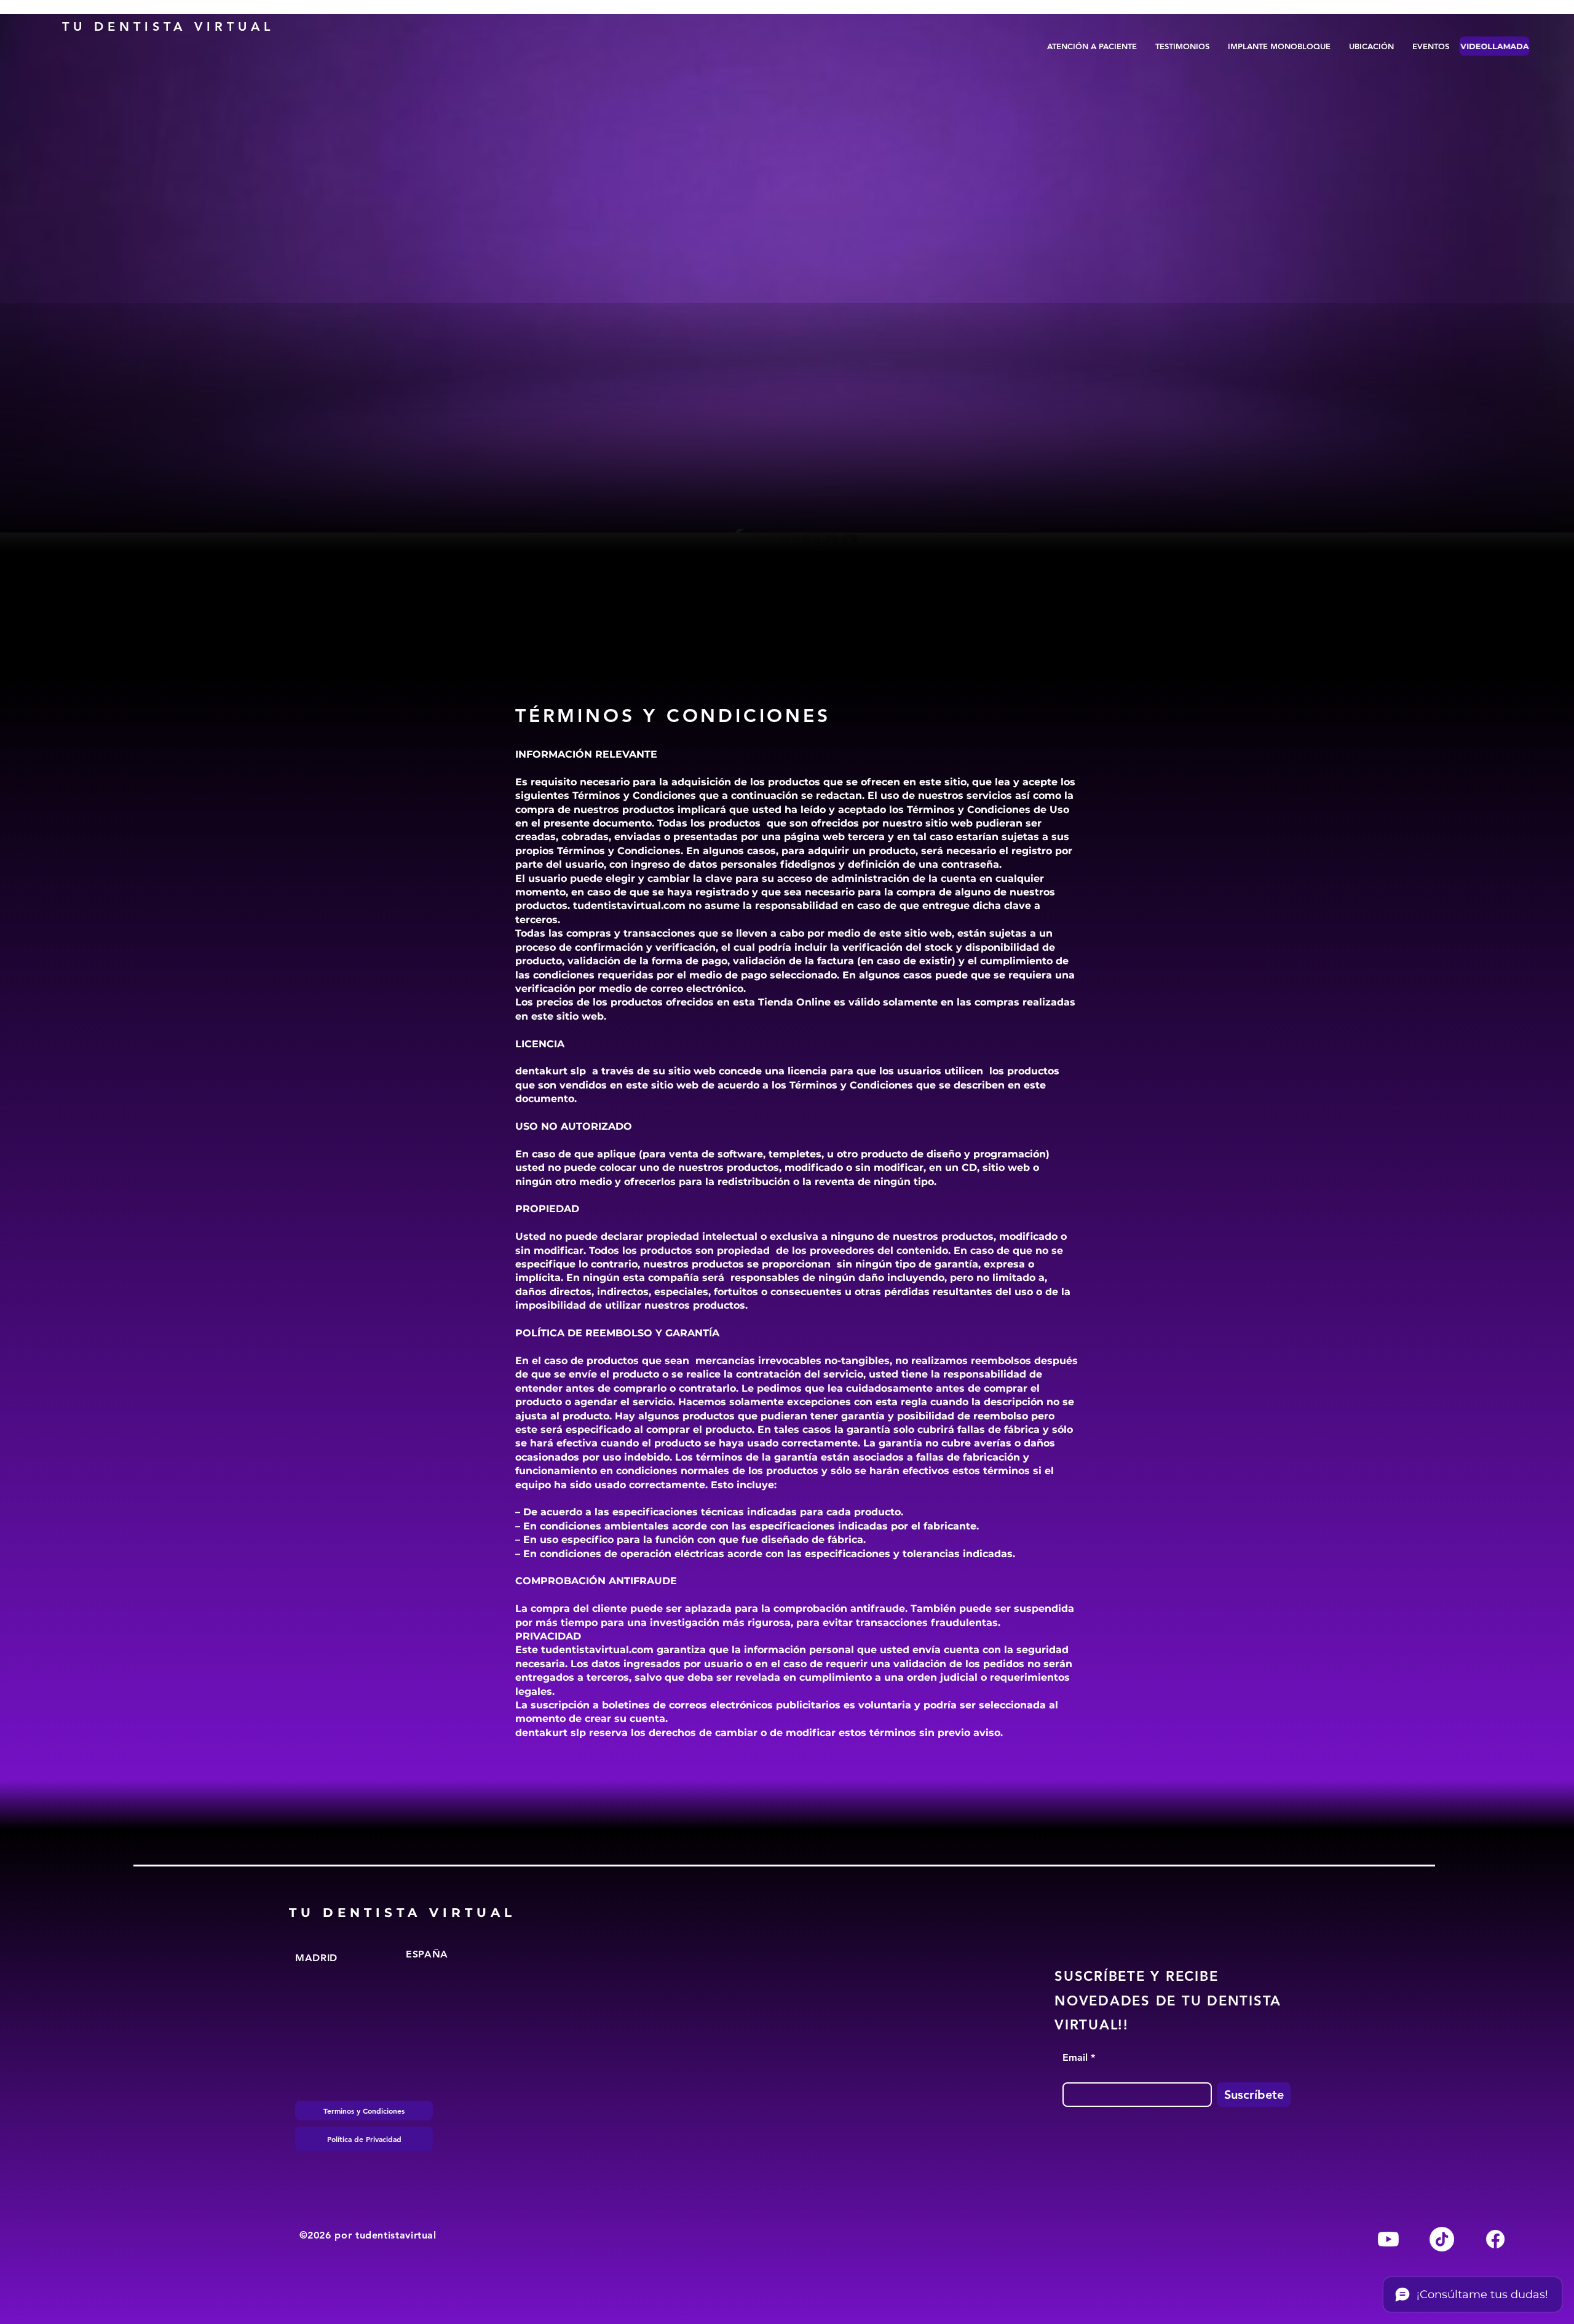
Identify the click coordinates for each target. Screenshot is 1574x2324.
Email (1075, 2058)
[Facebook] (1495, 2239)
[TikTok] (1442, 2239)
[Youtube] (1388, 2239)
